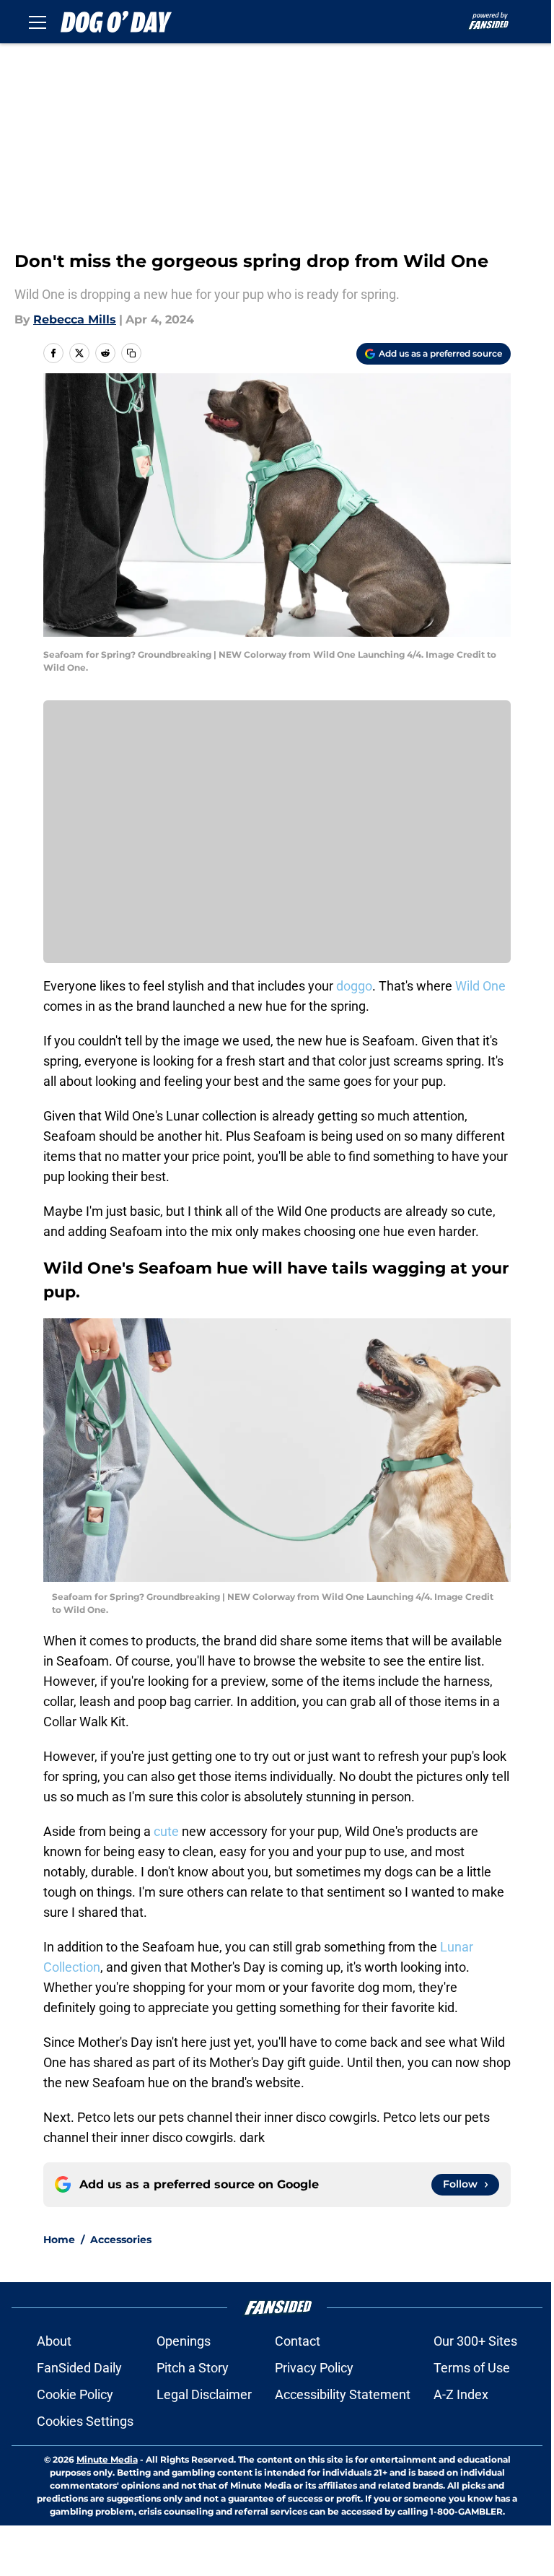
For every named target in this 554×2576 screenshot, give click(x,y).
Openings (184, 2341)
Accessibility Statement (343, 2394)
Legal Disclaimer (204, 2394)
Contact (298, 2341)
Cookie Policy (75, 2394)
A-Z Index (461, 2394)
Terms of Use (472, 2368)
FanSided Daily (79, 2368)
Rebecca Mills (75, 319)
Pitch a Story (193, 2368)
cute (166, 1831)
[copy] (131, 353)
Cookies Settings (85, 2421)
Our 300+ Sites (475, 2341)
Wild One (480, 986)
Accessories (121, 2240)
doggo (354, 986)
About (54, 2341)
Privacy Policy (314, 2368)
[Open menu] (38, 22)
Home (59, 2240)
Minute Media (107, 2459)
